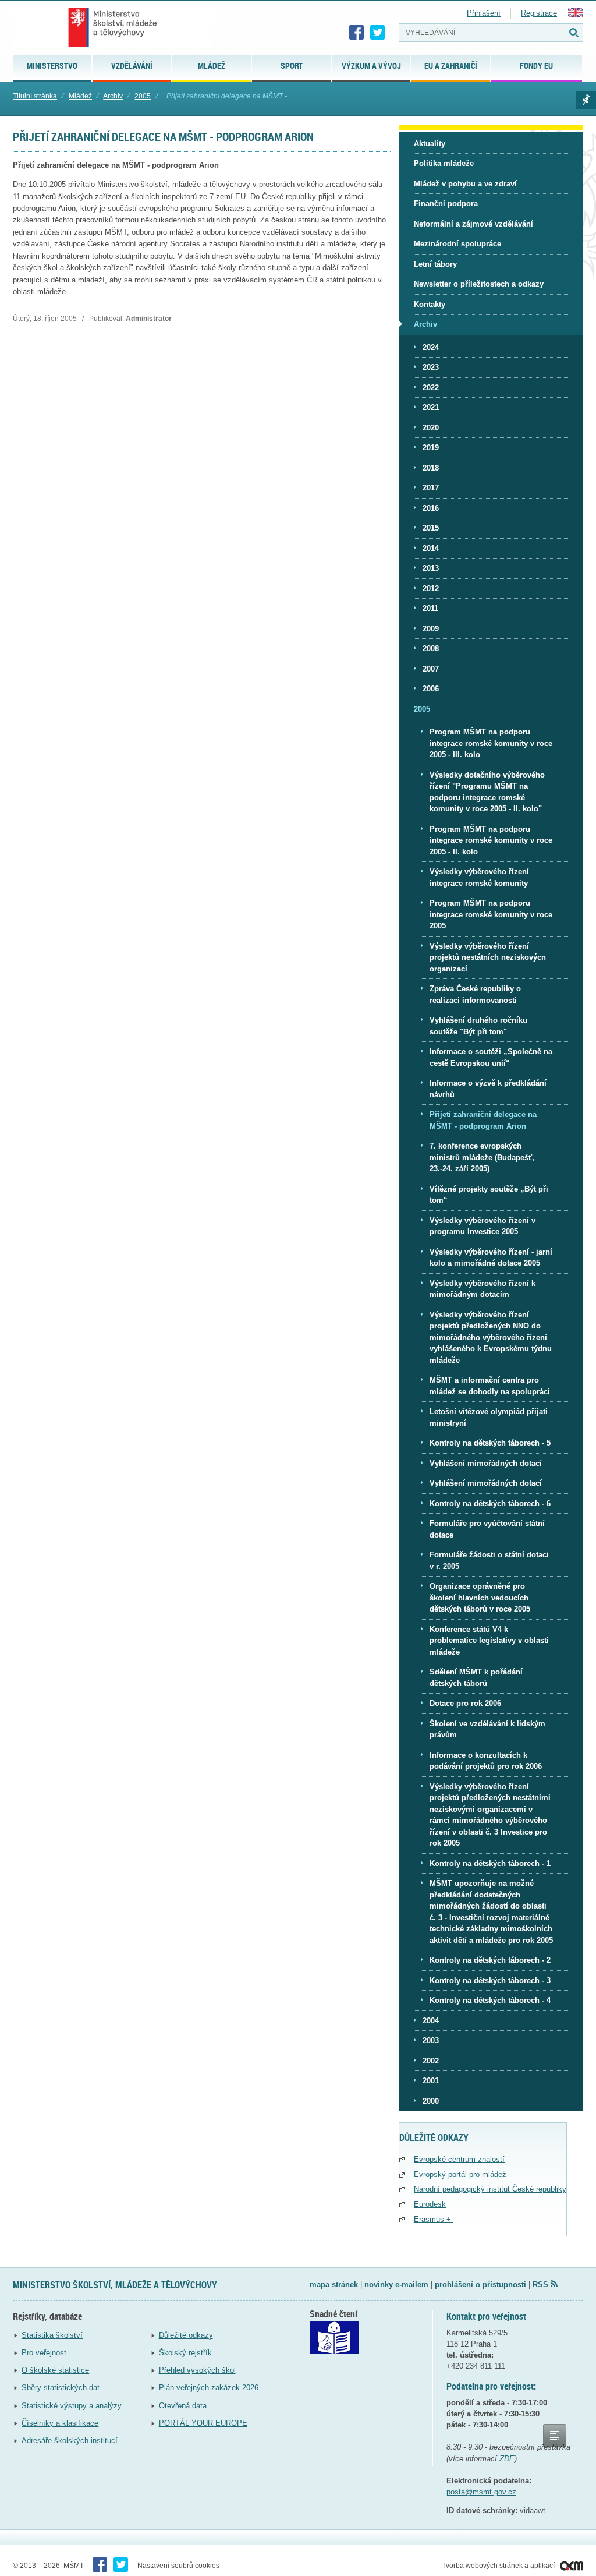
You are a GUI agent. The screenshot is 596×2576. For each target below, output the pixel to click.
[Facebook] (357, 33)
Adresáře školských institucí (70, 2441)
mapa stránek (334, 2285)
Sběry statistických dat (61, 2388)
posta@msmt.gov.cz (481, 2492)
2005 (143, 96)
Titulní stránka (35, 96)
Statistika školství (52, 2335)
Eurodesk (430, 2204)
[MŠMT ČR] (113, 27)
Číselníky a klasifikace (60, 2423)
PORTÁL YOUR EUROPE (203, 2423)
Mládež (80, 96)
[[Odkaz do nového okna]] (334, 2351)
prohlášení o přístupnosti (480, 2285)
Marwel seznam (586, 100)
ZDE (507, 2459)
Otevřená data (183, 2406)
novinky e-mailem (396, 2285)
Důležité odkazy (186, 2335)
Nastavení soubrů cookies (178, 2566)
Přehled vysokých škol (197, 2370)
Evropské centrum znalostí (459, 2159)
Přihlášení (484, 13)
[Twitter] (378, 33)
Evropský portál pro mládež (460, 2174)
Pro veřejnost (44, 2353)
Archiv (113, 96)
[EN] (576, 15)
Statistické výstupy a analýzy (72, 2406)
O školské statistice (55, 2370)
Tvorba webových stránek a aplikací (499, 2566)
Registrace (539, 13)
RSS (540, 2285)
